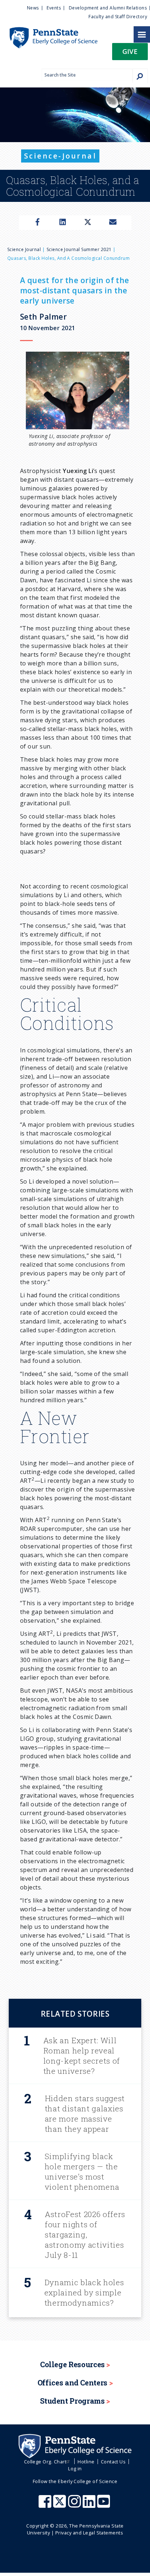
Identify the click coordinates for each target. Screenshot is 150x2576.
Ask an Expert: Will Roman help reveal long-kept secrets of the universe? (82, 2056)
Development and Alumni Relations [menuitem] (108, 8)
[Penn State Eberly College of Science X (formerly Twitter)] (60, 2505)
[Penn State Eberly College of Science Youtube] (104, 2505)
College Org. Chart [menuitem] (45, 2462)
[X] (88, 223)
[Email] (113, 223)
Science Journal (24, 249)
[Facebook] (37, 223)
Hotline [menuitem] (86, 2462)
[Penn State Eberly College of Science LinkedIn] (90, 2505)
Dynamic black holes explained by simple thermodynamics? (84, 2292)
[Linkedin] (63, 223)
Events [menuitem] (54, 8)
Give (130, 51)
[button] (130, 54)
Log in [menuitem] (75, 2468)
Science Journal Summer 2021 (79, 249)
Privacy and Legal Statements (89, 2533)
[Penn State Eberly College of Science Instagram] (75, 2505)
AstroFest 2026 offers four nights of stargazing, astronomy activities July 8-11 (85, 2235)
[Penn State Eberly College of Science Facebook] (46, 2505)
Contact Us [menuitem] (113, 2462)
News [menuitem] (33, 8)
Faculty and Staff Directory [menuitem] (118, 17)
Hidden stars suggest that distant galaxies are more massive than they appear (85, 2114)
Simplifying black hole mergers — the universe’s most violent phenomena (82, 2172)
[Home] (49, 31)
